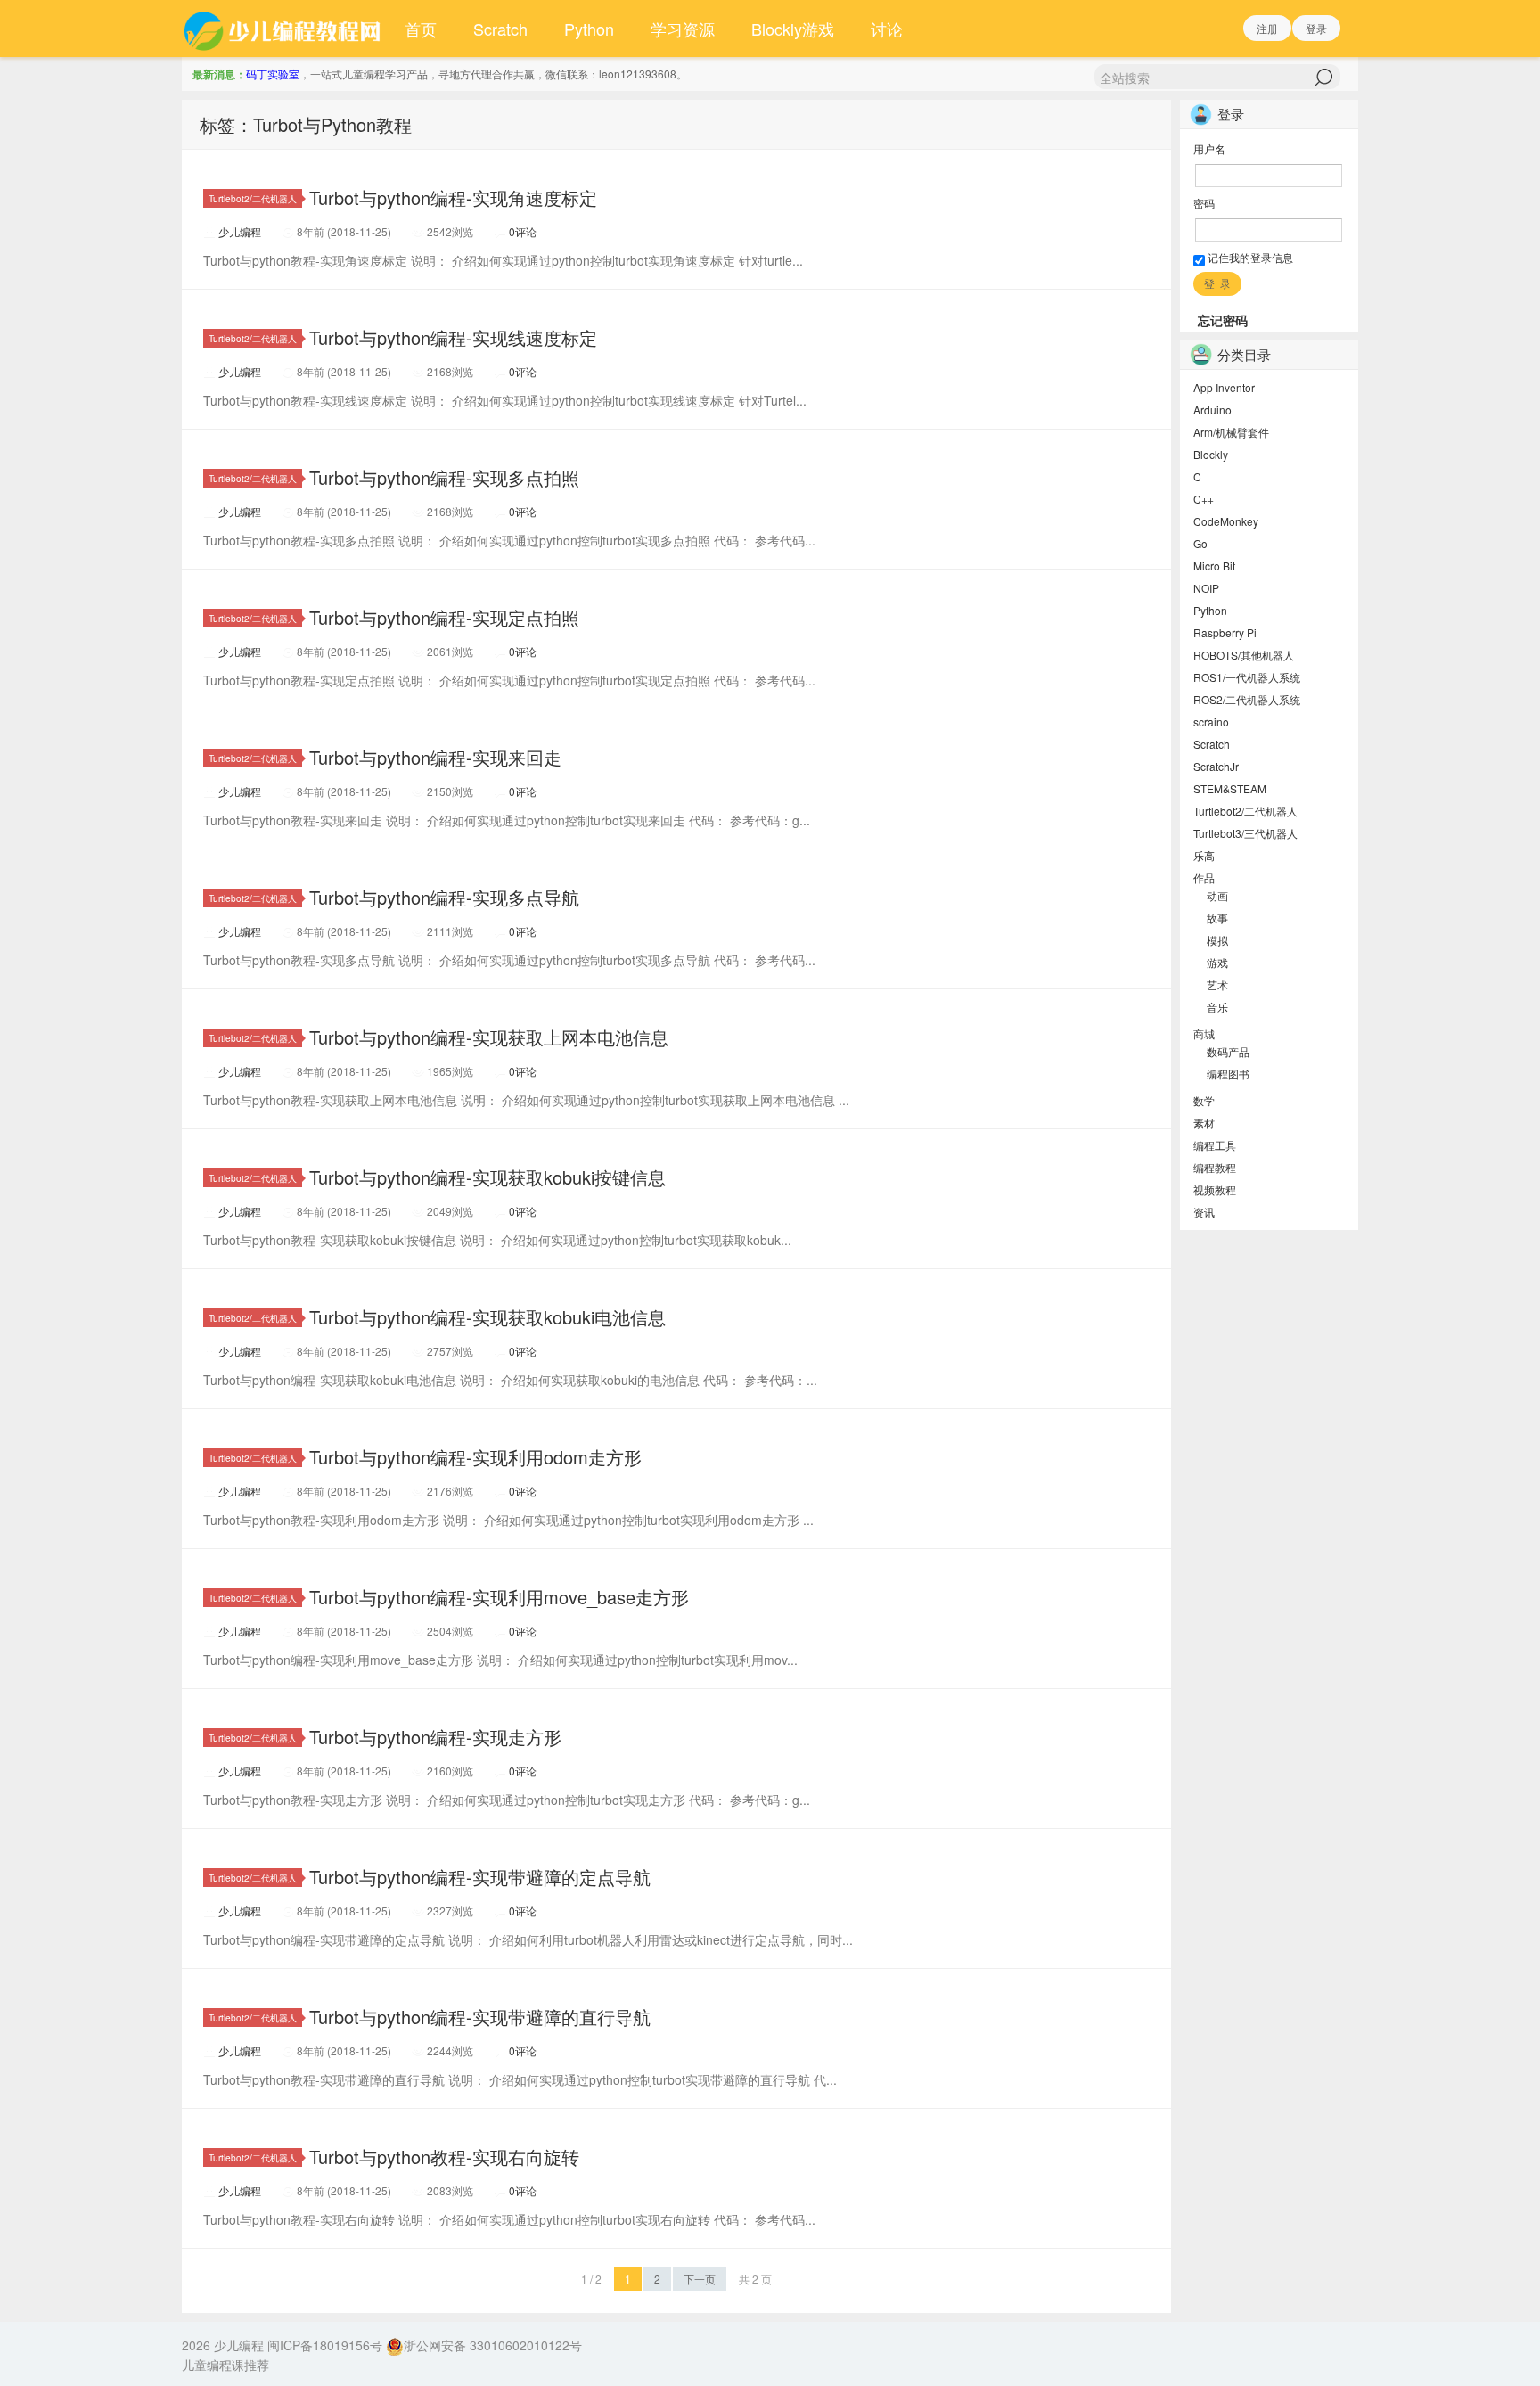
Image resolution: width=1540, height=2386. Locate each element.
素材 (1204, 1123)
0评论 (523, 231)
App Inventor (1224, 387)
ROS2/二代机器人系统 (1247, 699)
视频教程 (1215, 1189)
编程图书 (1228, 1074)
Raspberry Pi (1225, 632)
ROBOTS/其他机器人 (1244, 655)
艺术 (1217, 984)
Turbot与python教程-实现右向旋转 (444, 2156)
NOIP (1206, 588)
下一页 (700, 2279)
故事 (1217, 918)
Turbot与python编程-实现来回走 (435, 757)
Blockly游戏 (793, 29)
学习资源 (683, 29)
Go (1200, 543)
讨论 (887, 29)
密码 (1204, 203)
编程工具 (1215, 1145)
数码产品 (1228, 1051)
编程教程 (1215, 1167)
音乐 (1217, 1007)
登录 (1316, 28)
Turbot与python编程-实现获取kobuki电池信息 (487, 1317)
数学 (1204, 1100)
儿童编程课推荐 (225, 2365)
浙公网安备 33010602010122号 (493, 2345)
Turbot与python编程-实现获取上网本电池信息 (489, 1037)
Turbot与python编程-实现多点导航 (444, 897)
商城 (1204, 1033)
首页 (421, 29)
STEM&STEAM (1230, 788)
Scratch (500, 29)
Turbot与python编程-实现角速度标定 (453, 197)
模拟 (1217, 940)
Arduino (1212, 410)
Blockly (1211, 454)
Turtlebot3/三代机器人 (1245, 833)
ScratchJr (1216, 766)
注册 (1267, 28)
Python (589, 29)
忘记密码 (1223, 320)
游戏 (1217, 962)
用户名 (1209, 148)
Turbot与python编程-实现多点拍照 (444, 477)
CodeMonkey (1226, 521)
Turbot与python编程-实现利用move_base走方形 (499, 1597)
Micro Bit (1214, 566)
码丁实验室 (273, 74)
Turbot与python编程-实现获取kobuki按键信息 (487, 1177)
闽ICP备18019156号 (325, 2345)
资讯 (1204, 1212)
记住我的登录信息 (1249, 257)
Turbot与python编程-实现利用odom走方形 (475, 1457)
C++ (1204, 499)
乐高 (1204, 855)
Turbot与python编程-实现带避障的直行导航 (480, 2017)
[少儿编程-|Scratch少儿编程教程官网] (284, 29)
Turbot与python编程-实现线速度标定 (453, 337)
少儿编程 (240, 231)
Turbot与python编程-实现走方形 (435, 1737)
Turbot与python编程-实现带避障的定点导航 (480, 1877)
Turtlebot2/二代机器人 (253, 198)
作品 (1204, 877)
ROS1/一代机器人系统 (1247, 677)
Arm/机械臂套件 (1231, 432)
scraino (1211, 722)
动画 (1217, 895)
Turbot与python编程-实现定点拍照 (444, 617)
